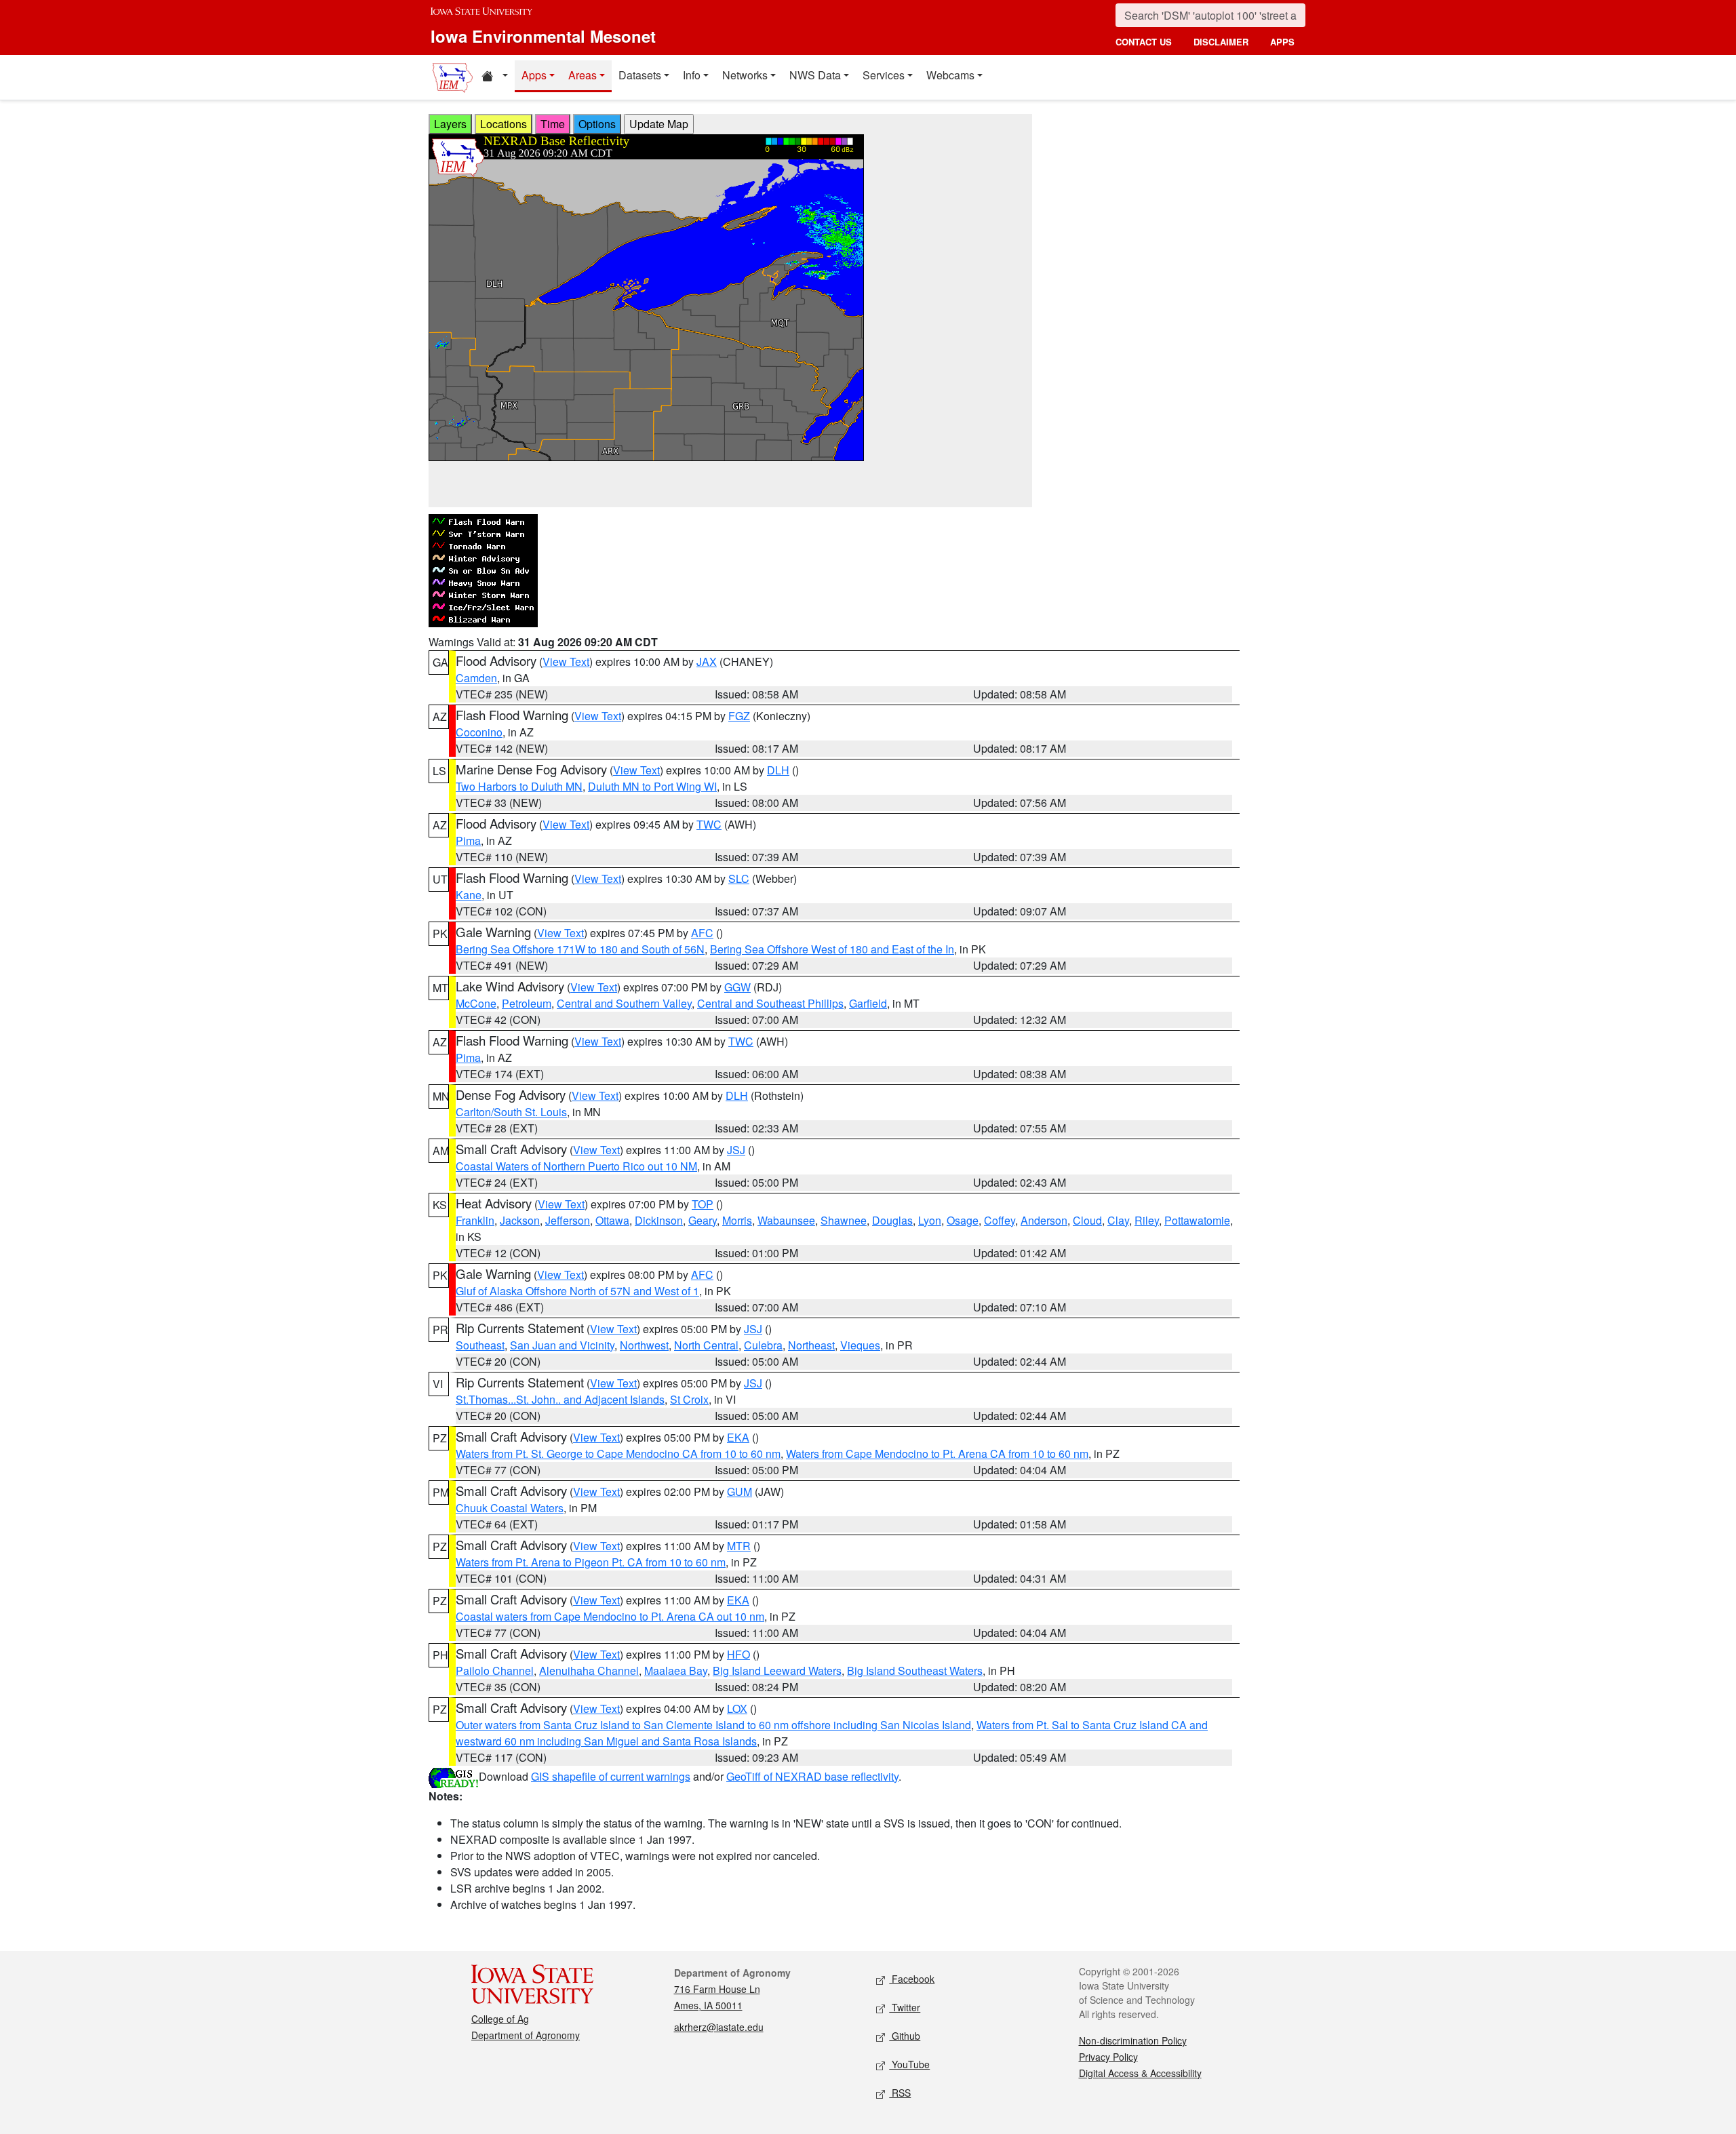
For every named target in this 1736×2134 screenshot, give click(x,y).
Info (692, 75)
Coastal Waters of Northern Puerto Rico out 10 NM (576, 1166)
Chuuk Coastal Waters (510, 1508)
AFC (702, 933)
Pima (468, 841)
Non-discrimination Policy (1133, 2040)
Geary (703, 1220)
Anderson (1044, 1220)
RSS (900, 2093)
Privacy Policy (1108, 2057)
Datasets (640, 75)
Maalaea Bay (676, 1671)
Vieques (860, 1345)
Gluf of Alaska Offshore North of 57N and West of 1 (577, 1291)
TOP (703, 1204)
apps (1282, 42)
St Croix (689, 1399)
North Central (706, 1345)
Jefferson (568, 1220)
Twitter (905, 2007)
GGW (737, 987)
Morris (737, 1220)
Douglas (892, 1220)
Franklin (475, 1220)
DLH (778, 770)
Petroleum (527, 1003)
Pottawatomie (1197, 1220)
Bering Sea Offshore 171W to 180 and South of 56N (580, 949)
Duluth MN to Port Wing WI (652, 786)
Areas (583, 75)
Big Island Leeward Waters (777, 1671)
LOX (737, 1708)
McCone (476, 1003)
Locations (504, 124)
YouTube (909, 2064)
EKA (738, 1437)
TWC (709, 824)
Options (597, 124)
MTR (739, 1546)
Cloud (1087, 1220)
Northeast (811, 1345)
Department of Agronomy (526, 2035)
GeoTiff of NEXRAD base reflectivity (812, 1776)
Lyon (930, 1220)
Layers (450, 124)
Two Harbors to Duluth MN (519, 786)
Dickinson (659, 1220)
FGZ (739, 716)
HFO (738, 1654)
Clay (1118, 1220)
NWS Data (815, 75)
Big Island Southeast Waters (915, 1671)
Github (905, 2036)
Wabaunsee (786, 1220)
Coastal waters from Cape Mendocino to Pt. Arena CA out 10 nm (610, 1616)
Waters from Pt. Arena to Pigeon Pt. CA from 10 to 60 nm (591, 1562)
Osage (963, 1220)
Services (884, 75)
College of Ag (500, 2019)
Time (553, 124)
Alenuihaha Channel (589, 1671)
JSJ (736, 1150)
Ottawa (612, 1220)
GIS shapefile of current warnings (611, 1776)
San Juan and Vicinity (562, 1345)
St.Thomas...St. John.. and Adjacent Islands (560, 1399)
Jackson (520, 1220)
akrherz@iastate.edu (719, 2027)
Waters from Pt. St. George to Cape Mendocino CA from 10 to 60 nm (618, 1454)
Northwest (644, 1345)
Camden (476, 678)
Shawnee (844, 1220)
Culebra (763, 1345)
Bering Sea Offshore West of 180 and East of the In (832, 949)
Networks (745, 75)
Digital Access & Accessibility (1140, 2073)
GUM (739, 1491)
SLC (739, 878)
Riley (1147, 1220)
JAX (707, 661)
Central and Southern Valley (624, 1003)
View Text (566, 661)
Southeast (480, 1345)
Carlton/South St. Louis (511, 1112)
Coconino (479, 732)
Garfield (868, 1003)
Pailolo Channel (495, 1671)
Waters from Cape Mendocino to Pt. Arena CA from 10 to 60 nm (937, 1454)
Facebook (912, 1979)
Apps (534, 75)
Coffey (1000, 1220)
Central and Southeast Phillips (770, 1003)
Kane (469, 895)
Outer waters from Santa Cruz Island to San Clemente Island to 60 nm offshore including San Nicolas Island (713, 1725)
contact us (1144, 42)
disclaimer (1221, 42)
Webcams (950, 75)
